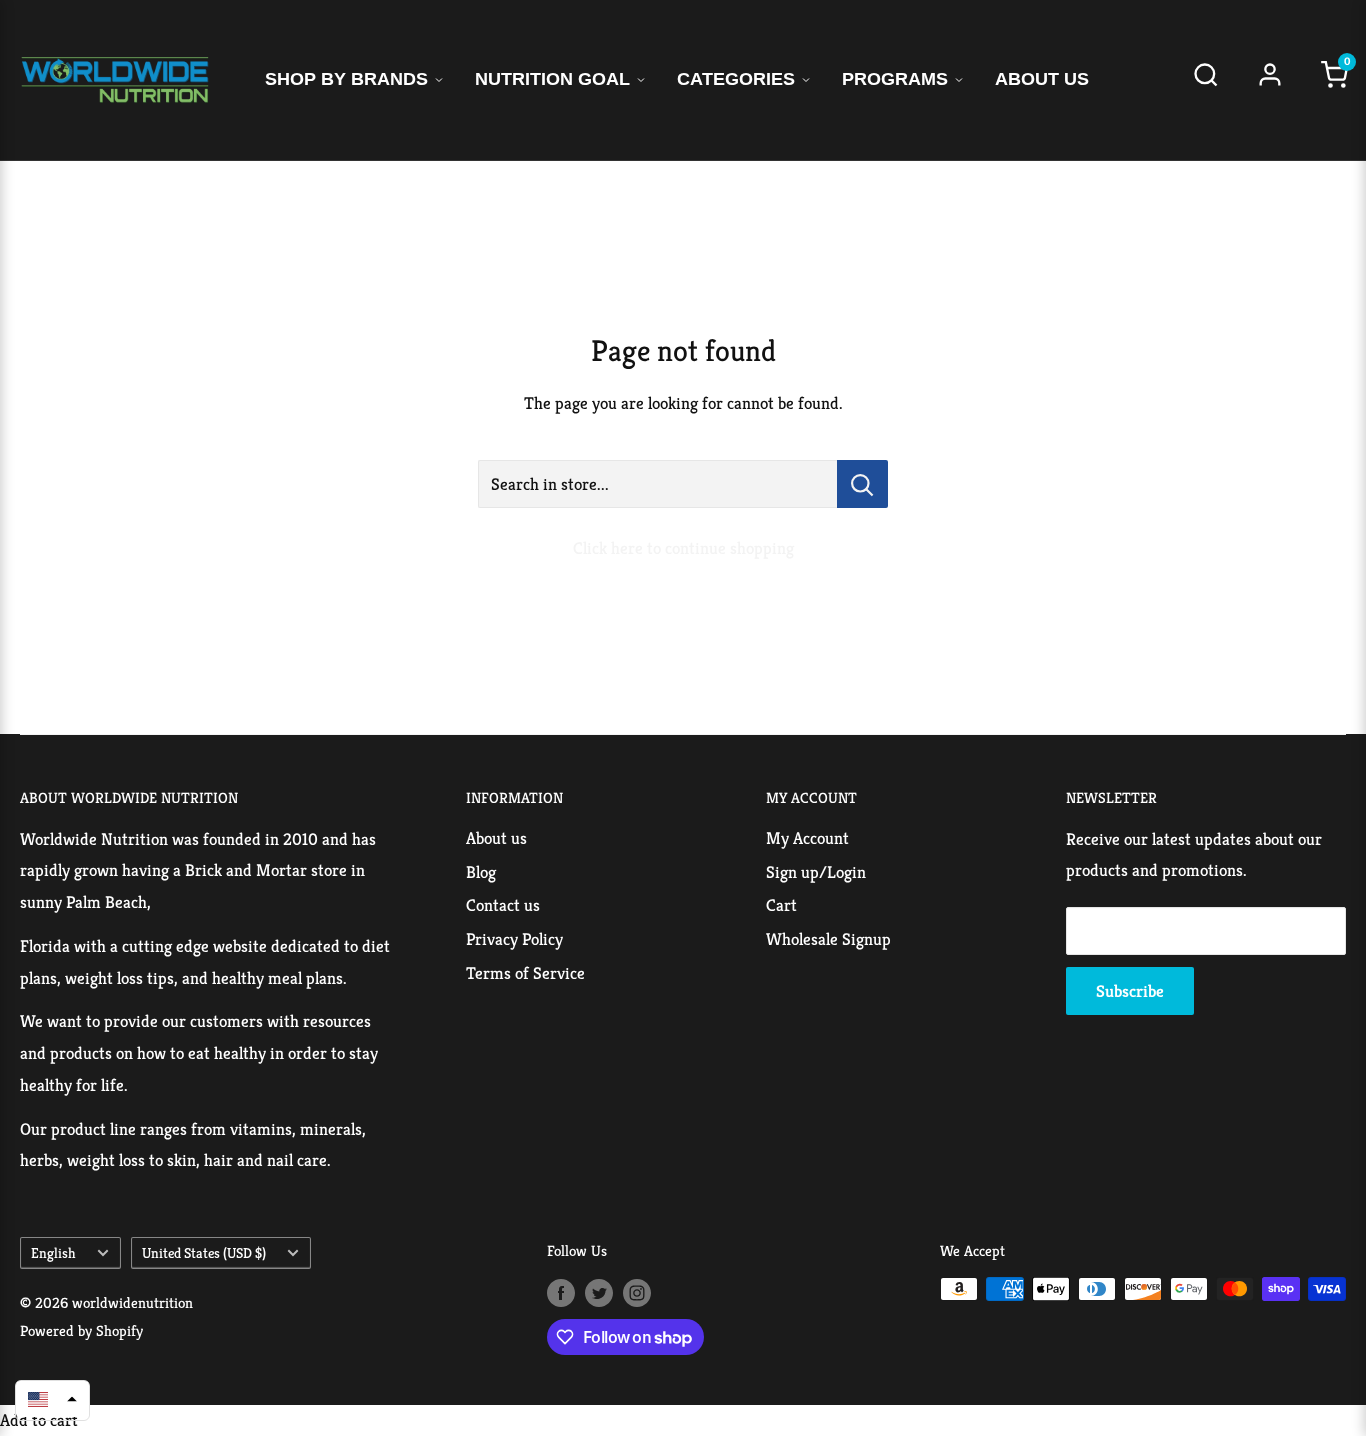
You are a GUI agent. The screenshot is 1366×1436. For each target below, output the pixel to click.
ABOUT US (1042, 79)
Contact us (503, 905)
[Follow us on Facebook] (561, 1291)
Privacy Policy (514, 939)
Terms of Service (525, 973)
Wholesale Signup (828, 939)
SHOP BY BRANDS (346, 79)
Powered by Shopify (81, 1330)
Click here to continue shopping (683, 548)
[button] (52, 1399)
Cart (781, 905)
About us (496, 838)
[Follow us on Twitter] (599, 1291)
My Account (807, 838)
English (53, 1253)
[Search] (1206, 80)
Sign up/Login (816, 872)
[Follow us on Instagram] (637, 1291)
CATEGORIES (736, 79)
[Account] (1270, 80)
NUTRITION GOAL (552, 79)
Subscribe (1130, 991)
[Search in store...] (862, 484)
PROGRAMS (895, 79)
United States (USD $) (204, 1253)
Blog (481, 872)
